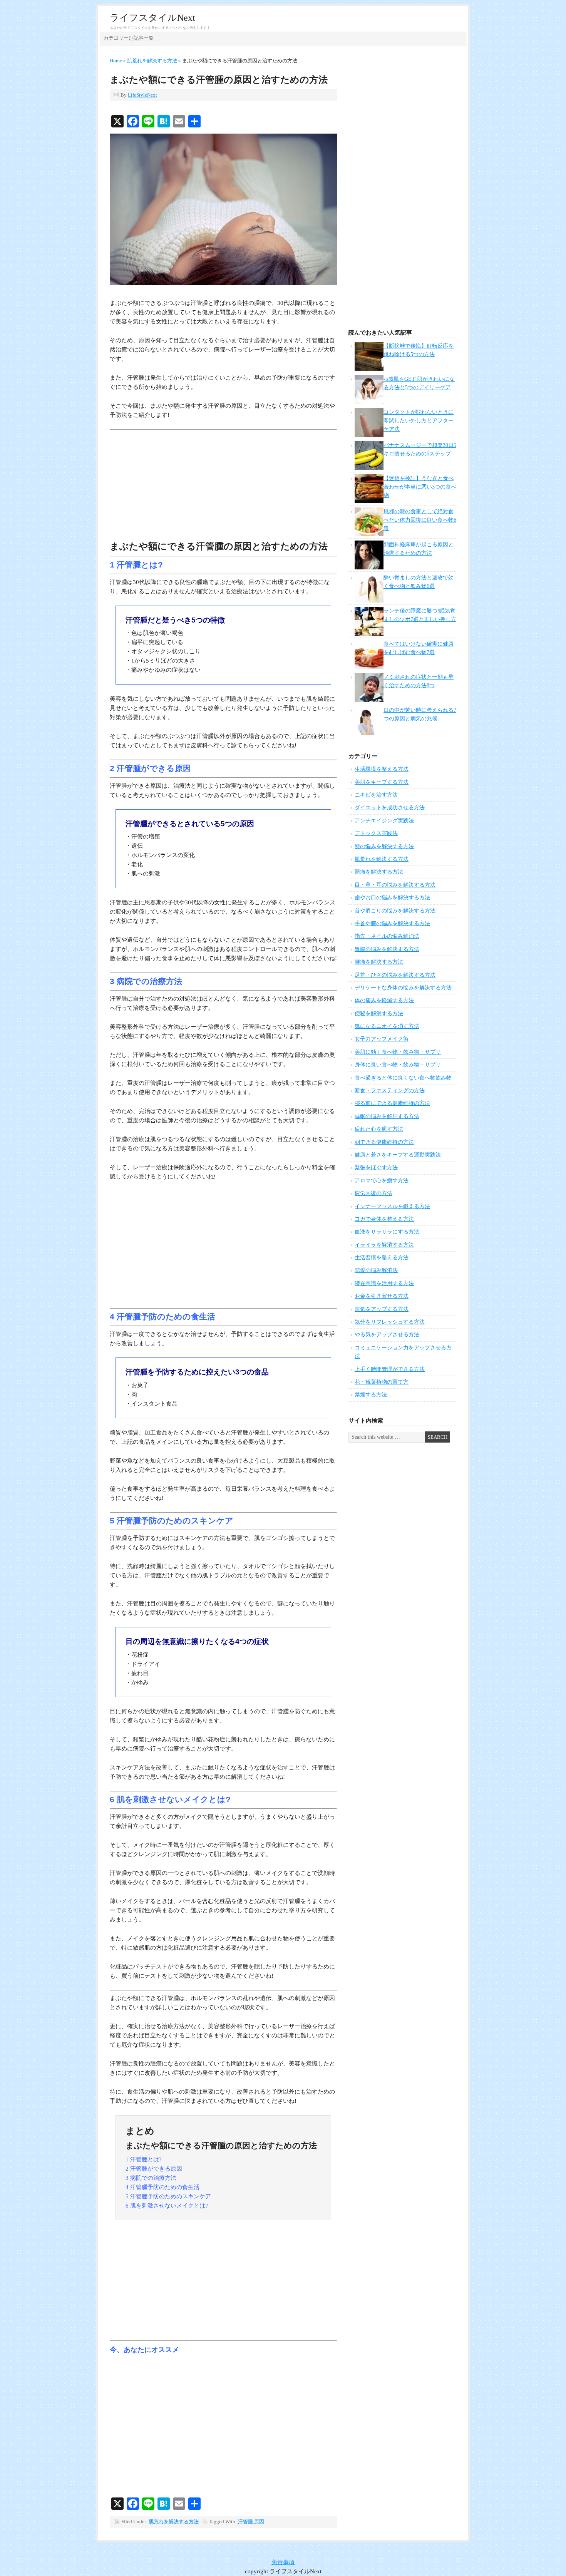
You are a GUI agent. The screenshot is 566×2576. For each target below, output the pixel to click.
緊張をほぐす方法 (376, 1167)
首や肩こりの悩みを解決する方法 (395, 911)
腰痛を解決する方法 (379, 962)
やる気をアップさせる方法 (387, 1335)
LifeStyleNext (142, 95)
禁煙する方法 (371, 1395)
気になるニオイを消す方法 (387, 1026)
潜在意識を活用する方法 (384, 1283)
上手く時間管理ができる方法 (390, 1369)
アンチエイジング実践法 (384, 821)
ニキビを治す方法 (376, 795)
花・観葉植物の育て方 (382, 1382)
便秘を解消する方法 (379, 1013)
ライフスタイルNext (152, 18)
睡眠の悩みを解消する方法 (387, 1116)
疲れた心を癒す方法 (379, 1129)
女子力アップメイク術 (382, 1039)
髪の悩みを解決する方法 (384, 846)
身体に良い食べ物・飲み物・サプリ (398, 1065)
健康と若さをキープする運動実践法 (398, 1155)
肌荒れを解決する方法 (174, 2522)
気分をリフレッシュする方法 (390, 1322)
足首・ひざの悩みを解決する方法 (395, 975)
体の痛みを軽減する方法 (384, 1000)
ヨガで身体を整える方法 (384, 1219)
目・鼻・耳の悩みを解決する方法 (395, 885)
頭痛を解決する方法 (379, 872)
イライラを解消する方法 (384, 1245)
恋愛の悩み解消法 (376, 1270)
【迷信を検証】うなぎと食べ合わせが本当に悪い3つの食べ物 (420, 487)
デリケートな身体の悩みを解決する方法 (403, 988)
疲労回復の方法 (373, 1193)
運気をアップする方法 (382, 1309)
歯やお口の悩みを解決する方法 (392, 898)
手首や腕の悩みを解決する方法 (392, 923)
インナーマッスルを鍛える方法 (392, 1206)
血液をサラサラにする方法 (387, 1232)
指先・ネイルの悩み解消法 (387, 936)
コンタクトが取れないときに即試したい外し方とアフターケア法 (419, 421)
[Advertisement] (223, 487)
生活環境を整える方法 (382, 769)
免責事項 (283, 2562)
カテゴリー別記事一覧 (129, 38)
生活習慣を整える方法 (382, 1258)
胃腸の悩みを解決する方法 (387, 949)
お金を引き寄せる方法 (382, 1296)
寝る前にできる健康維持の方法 (392, 1103)
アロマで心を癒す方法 (382, 1181)
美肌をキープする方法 (382, 782)
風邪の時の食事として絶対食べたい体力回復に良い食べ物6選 (420, 520)
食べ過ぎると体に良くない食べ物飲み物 (403, 1078)
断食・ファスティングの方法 (390, 1090)
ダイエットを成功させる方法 (390, 808)
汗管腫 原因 (251, 2522)
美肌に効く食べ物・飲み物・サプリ (398, 1052)
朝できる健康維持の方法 (384, 1142)
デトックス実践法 (376, 833)
